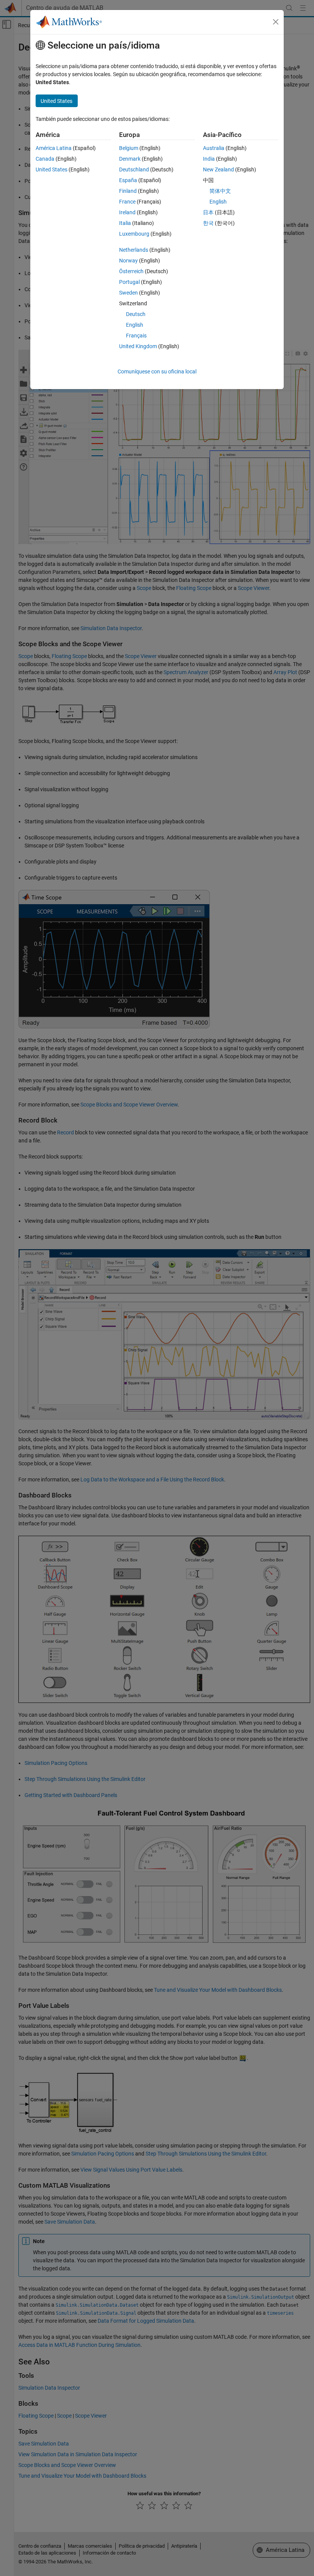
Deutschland (134, 169)
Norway (128, 261)
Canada (45, 159)
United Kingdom (138, 346)
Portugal (129, 282)
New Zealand (218, 169)
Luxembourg (134, 234)
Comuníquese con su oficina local (157, 371)
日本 (208, 212)
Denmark (130, 159)
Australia (214, 148)
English (135, 325)
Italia (125, 223)
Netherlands (134, 250)
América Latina (54, 148)
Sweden (128, 293)
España (128, 180)
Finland (128, 191)
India (209, 159)
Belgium (129, 148)
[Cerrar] (276, 22)
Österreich (131, 271)
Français (136, 336)
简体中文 (220, 191)
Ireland (127, 212)
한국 (208, 223)
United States (52, 169)
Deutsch (136, 314)
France (127, 202)
